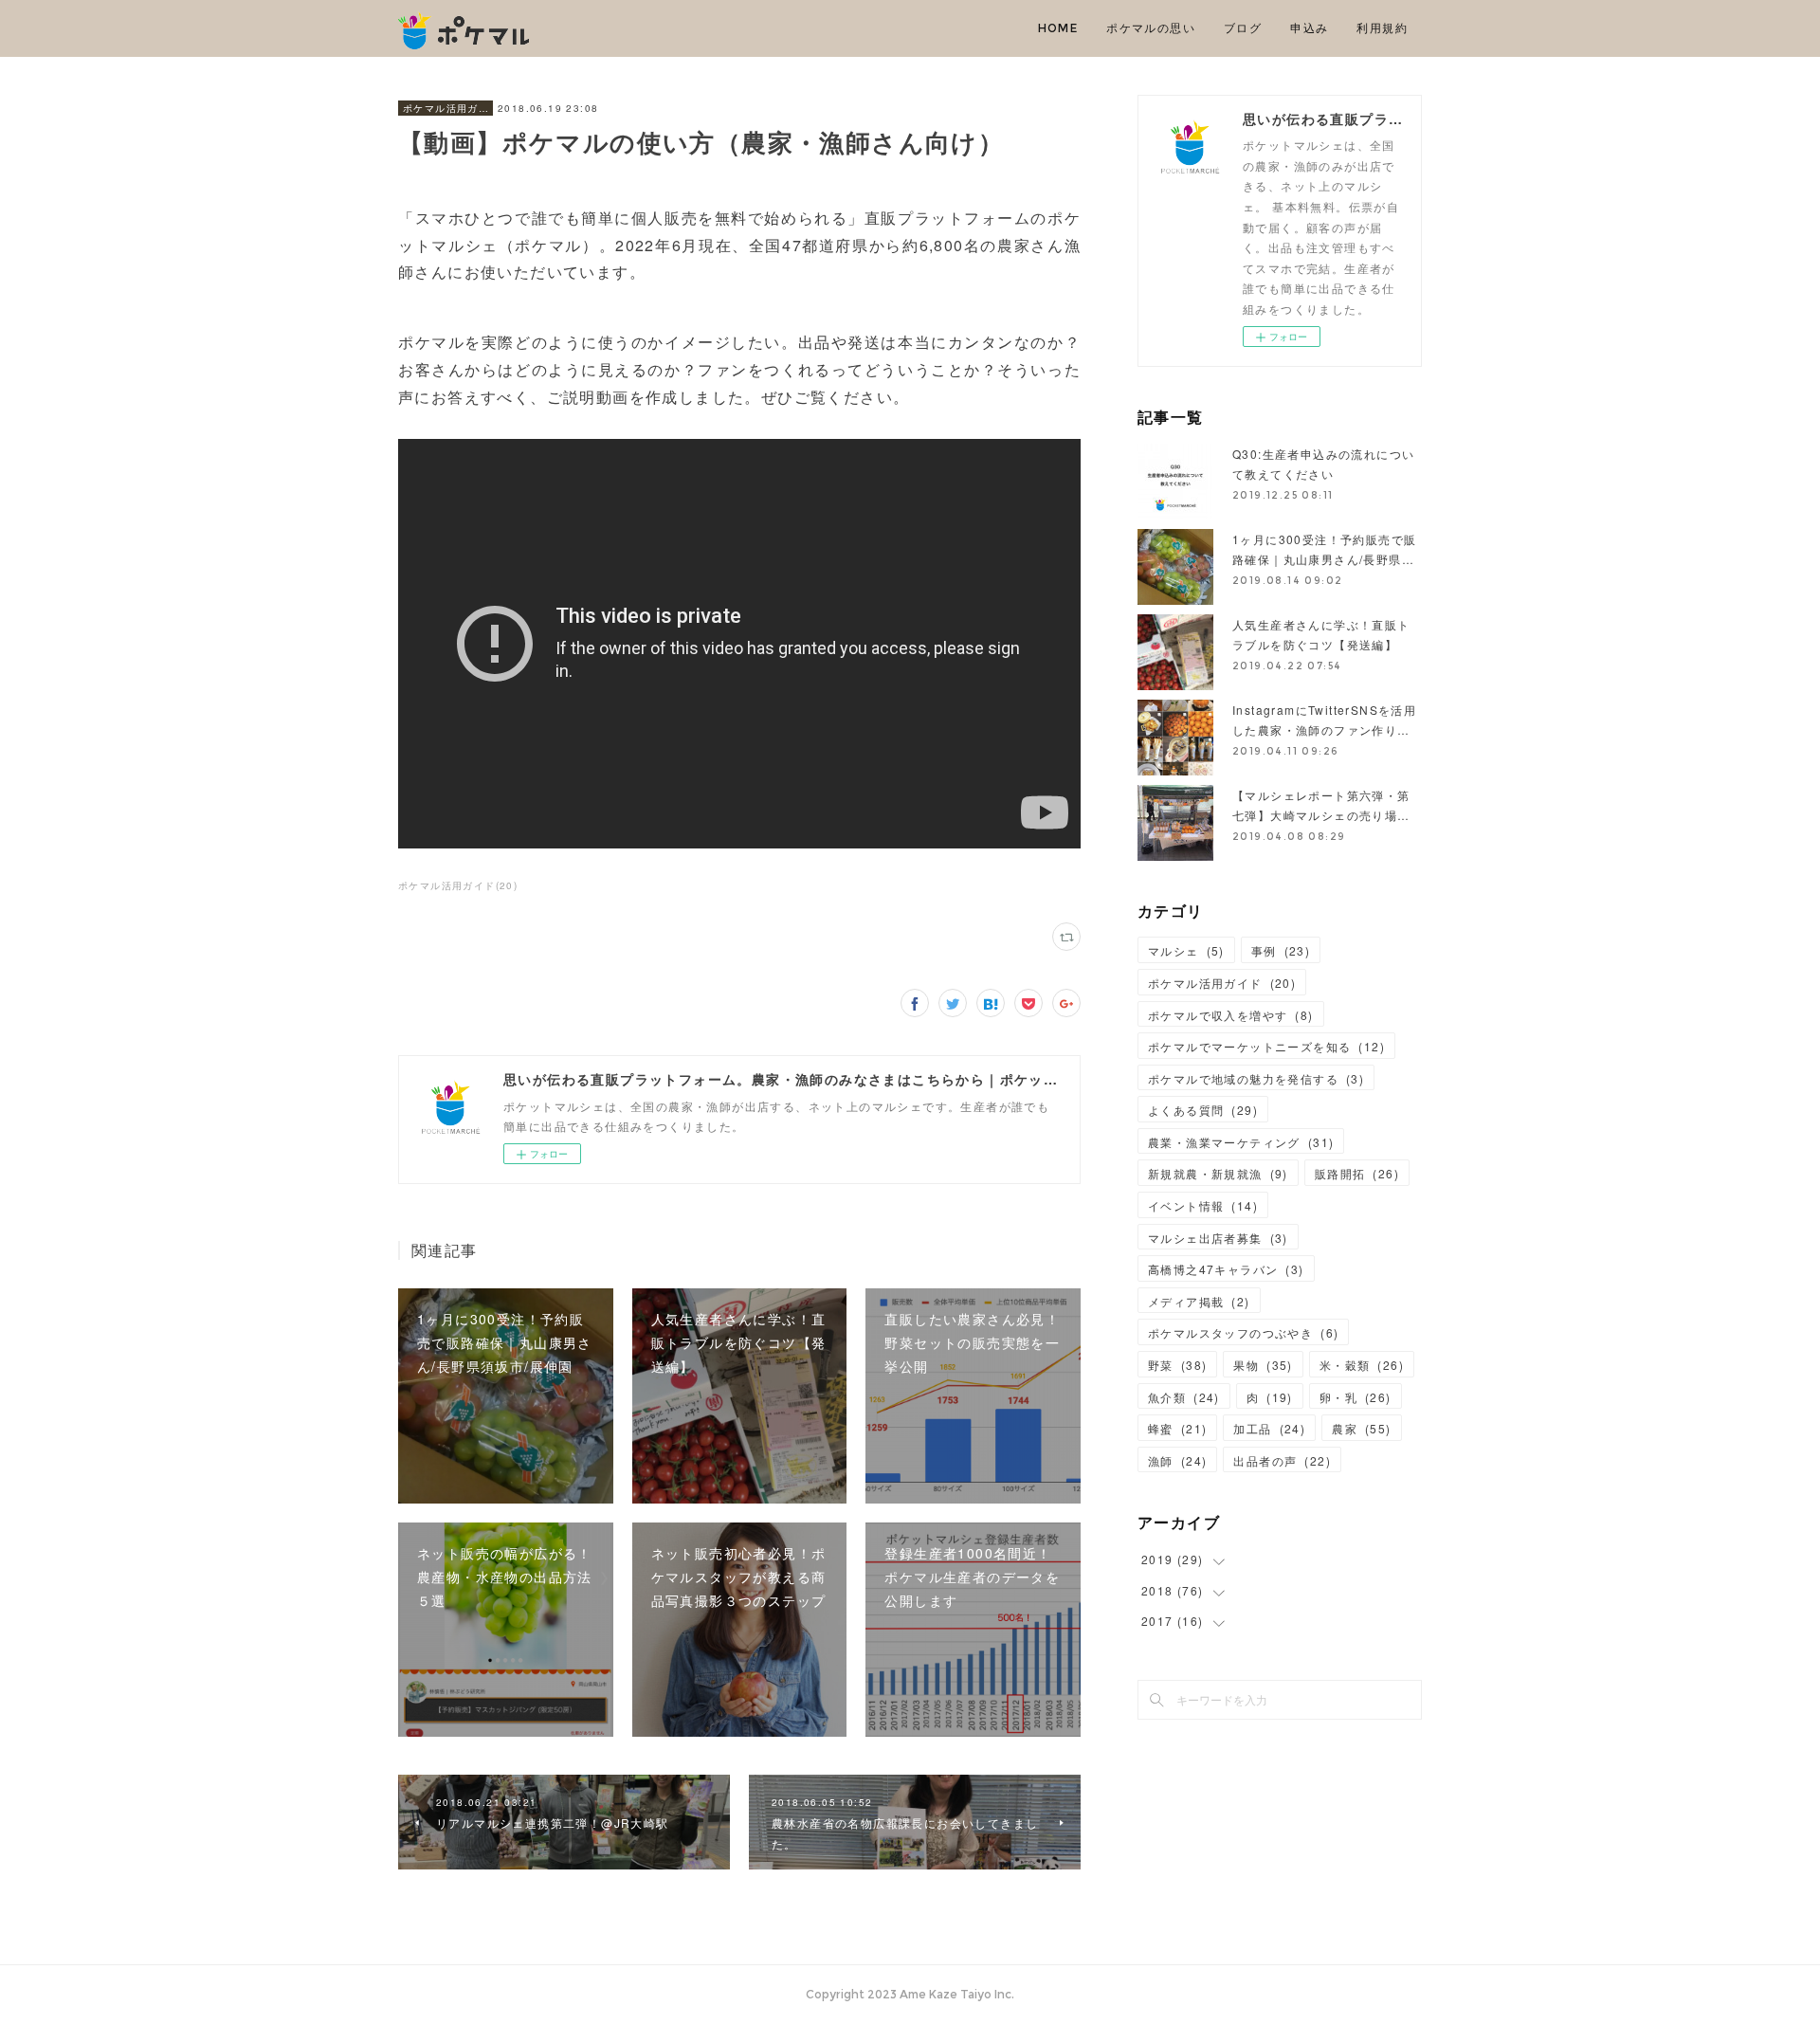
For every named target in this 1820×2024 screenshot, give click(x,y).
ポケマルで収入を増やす (1231, 1015)
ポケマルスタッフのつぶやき (1243, 1332)
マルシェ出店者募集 (1218, 1238)
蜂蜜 (1177, 1428)
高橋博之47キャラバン (1226, 1269)
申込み (1309, 28)
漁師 (1177, 1460)
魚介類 (1184, 1397)
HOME (1058, 28)
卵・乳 (1356, 1397)
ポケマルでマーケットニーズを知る (1266, 1046)
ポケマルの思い (1151, 28)
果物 (1263, 1365)
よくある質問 (1203, 1110)
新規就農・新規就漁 (1218, 1173)
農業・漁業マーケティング (1241, 1142)
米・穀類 (1362, 1365)
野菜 (1177, 1365)
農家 (1361, 1428)
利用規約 (1382, 28)
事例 (1281, 950)
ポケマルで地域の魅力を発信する (1256, 1078)
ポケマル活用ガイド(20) (458, 885)
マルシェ (1186, 950)
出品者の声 (1282, 1460)
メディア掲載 (1199, 1301)
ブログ (1243, 28)
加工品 (1269, 1428)
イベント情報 (1203, 1205)
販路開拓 (1357, 1173)
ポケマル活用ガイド (446, 108)
